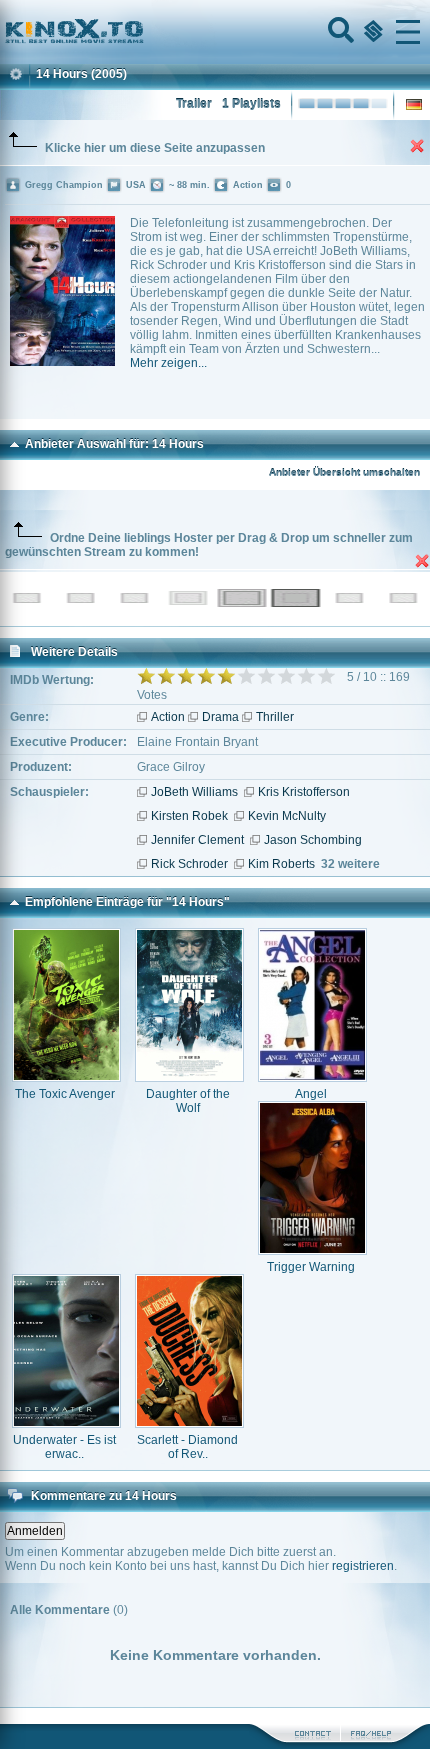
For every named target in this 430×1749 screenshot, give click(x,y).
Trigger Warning (311, 1267)
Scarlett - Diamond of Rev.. (187, 1447)
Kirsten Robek (189, 816)
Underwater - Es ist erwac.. (64, 1447)
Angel (311, 1094)
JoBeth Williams (194, 792)
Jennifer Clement (197, 840)
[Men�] (408, 32)
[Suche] (339, 32)
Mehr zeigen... (168, 363)
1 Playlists (251, 104)
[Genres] (371, 32)
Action (168, 717)
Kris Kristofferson (304, 792)
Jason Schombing (313, 840)
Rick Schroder (189, 864)
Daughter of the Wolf (188, 1101)
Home (142, 32)
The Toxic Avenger (65, 1094)
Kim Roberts (281, 864)
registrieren (363, 1566)
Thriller (275, 717)
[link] (215, 32)
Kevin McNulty (287, 816)
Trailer (194, 104)
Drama (220, 717)
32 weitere (350, 864)
